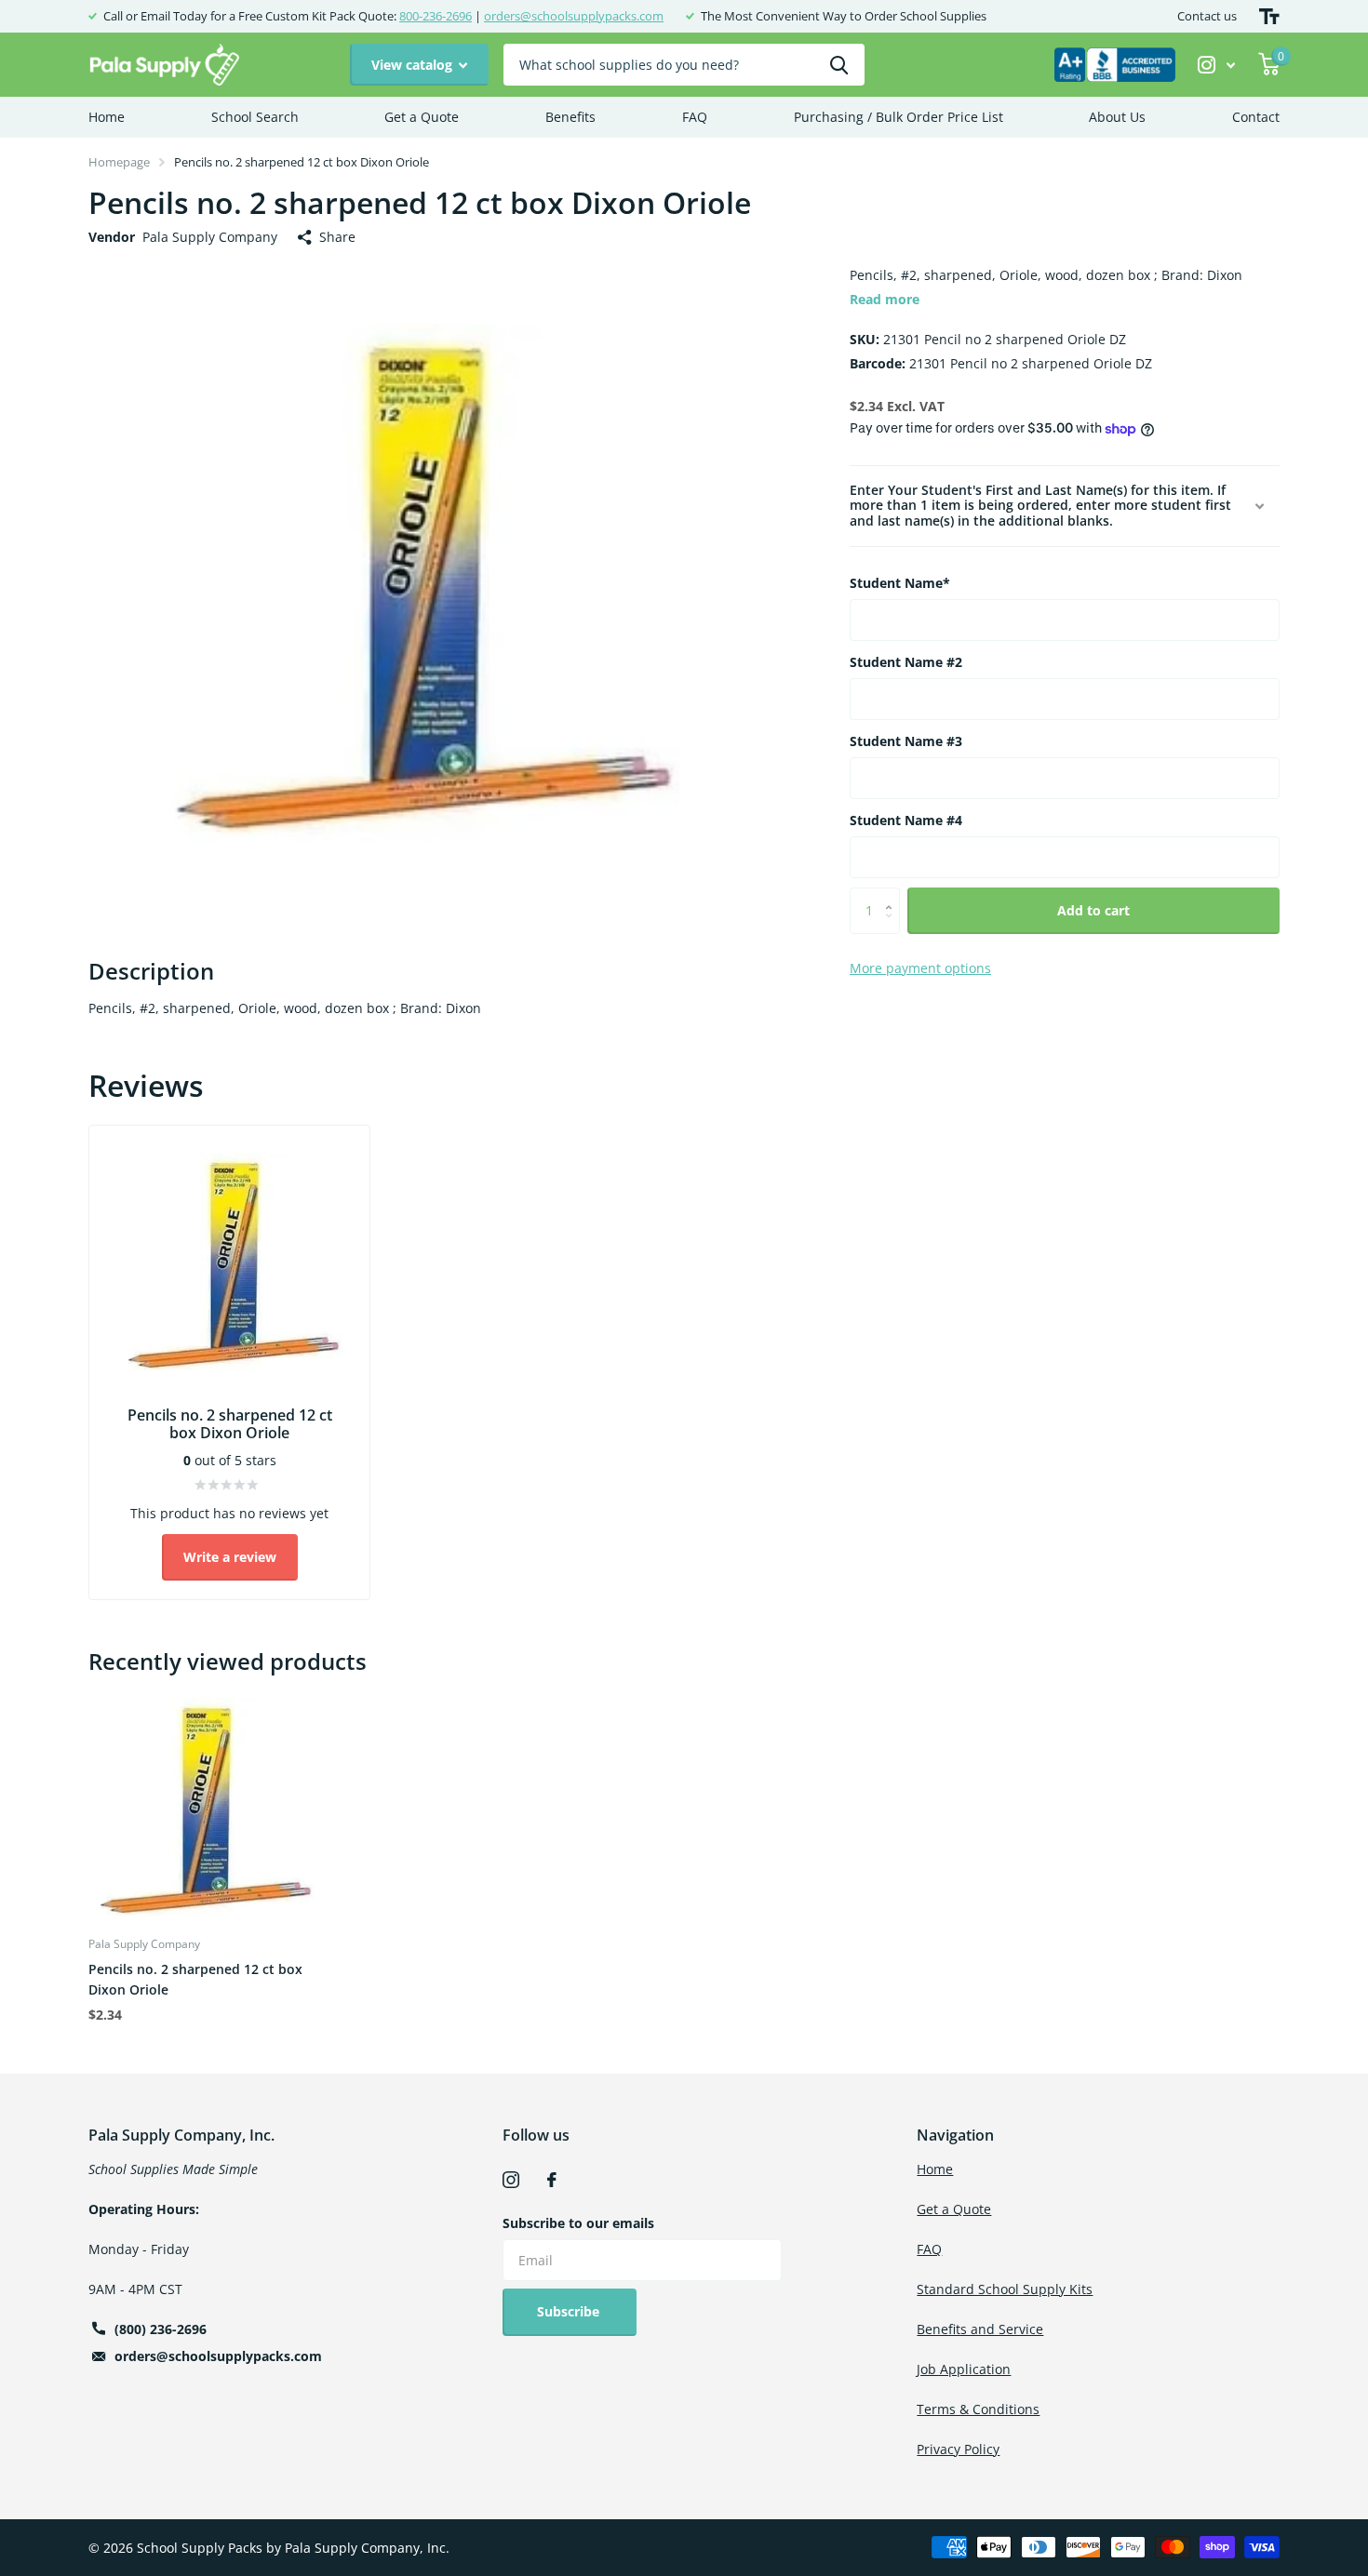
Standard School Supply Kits (1005, 2289)
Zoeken (839, 65)
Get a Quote (422, 117)
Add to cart (1093, 910)
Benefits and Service (980, 2329)
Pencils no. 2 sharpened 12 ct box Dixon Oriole (195, 1979)
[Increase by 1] (893, 894)
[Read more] (1217, 65)
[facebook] (552, 2180)
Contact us (1207, 16)
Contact (1256, 117)
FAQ (695, 117)
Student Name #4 (906, 820)
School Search (255, 117)
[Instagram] (511, 2180)
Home (107, 117)
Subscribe (570, 2311)
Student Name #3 (906, 741)
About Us (1117, 117)
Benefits (570, 117)
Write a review (230, 1557)
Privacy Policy (958, 2449)
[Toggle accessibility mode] (1269, 16)
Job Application (964, 2369)
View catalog (414, 65)
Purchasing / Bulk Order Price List (899, 117)
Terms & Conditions (978, 2409)
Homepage (119, 162)
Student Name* (900, 583)
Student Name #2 (906, 662)
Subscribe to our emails (578, 2223)
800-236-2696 (436, 16)
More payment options (920, 968)
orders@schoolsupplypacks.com (574, 16)
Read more (885, 299)
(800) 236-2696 (161, 2329)
